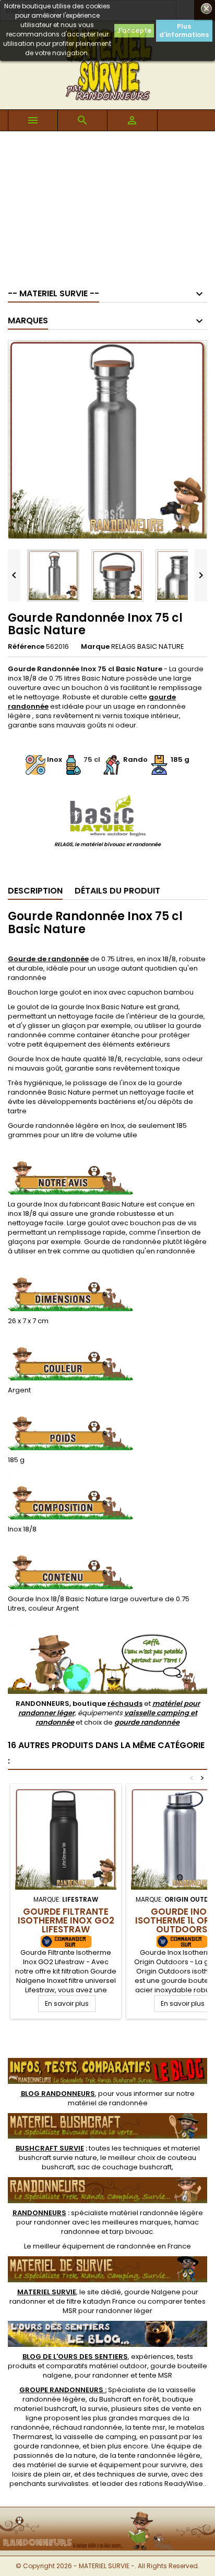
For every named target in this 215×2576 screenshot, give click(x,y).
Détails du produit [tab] (117, 891)
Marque (95, 647)
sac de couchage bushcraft (124, 2167)
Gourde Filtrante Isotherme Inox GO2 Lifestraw (66, 1920)
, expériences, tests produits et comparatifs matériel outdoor (100, 2361)
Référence (26, 647)
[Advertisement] (107, 205)
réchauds (125, 1704)
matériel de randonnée (108, 2103)
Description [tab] (35, 891)
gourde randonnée (147, 1722)
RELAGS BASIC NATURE (148, 646)
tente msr (149, 2427)
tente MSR (156, 2375)
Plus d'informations (184, 30)
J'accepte (134, 30)
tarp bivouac (131, 2232)
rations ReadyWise (171, 2484)
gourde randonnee (46, 2446)
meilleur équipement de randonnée (94, 2246)
